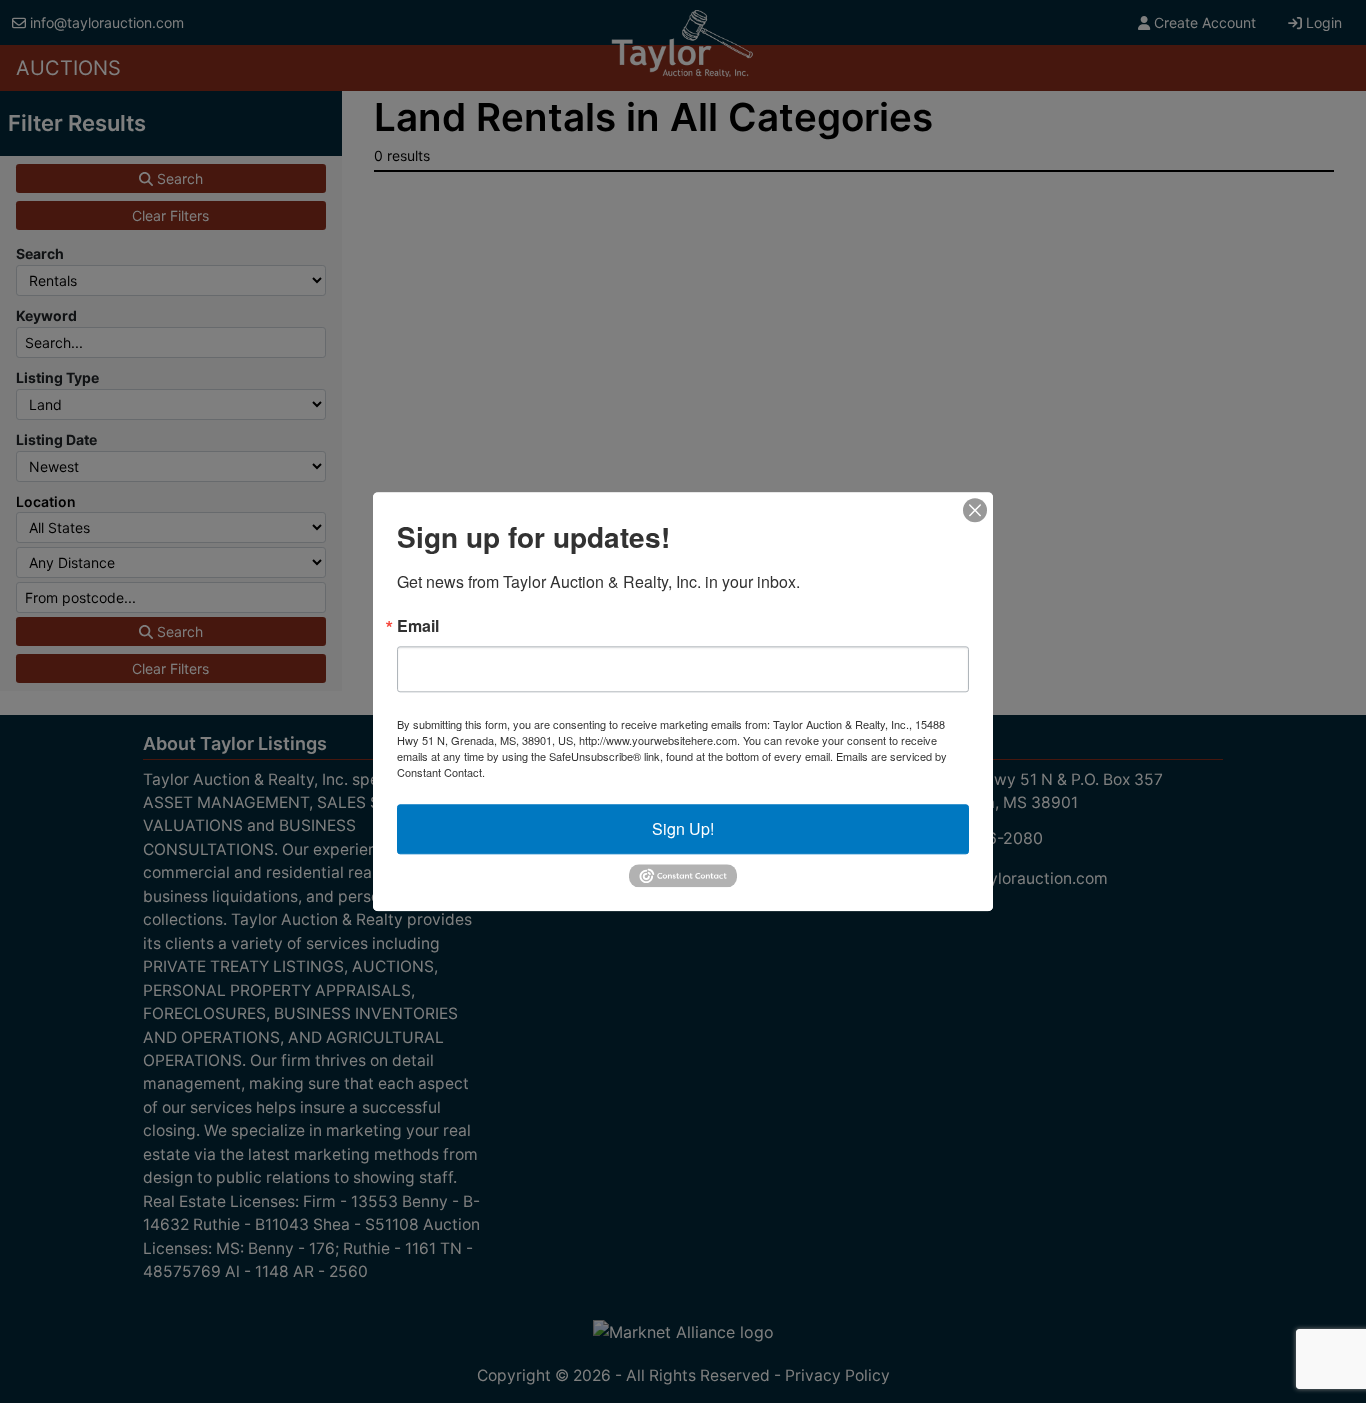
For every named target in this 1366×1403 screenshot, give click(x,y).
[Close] (975, 510)
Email (418, 626)
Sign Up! (683, 828)
